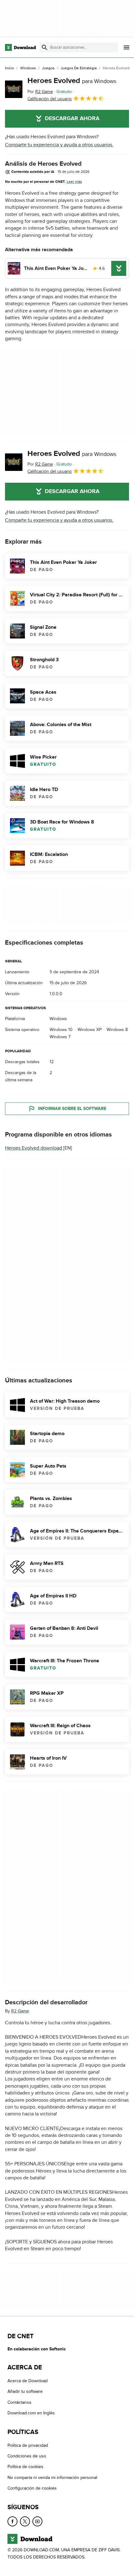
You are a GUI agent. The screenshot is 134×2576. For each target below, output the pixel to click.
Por (40, 92)
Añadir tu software (25, 2392)
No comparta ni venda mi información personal (52, 2478)
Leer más (74, 182)
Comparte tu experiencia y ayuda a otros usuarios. (59, 145)
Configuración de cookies (32, 2488)
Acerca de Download (28, 2381)
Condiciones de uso (27, 2456)
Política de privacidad (28, 2445)
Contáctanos (19, 2402)
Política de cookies (25, 2467)
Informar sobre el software (72, 1109)
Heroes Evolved (72, 81)
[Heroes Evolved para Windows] (14, 89)
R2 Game (20, 2011)
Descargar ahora (72, 119)
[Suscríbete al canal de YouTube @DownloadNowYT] (37, 2521)
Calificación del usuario (50, 99)
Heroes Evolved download (33, 1148)
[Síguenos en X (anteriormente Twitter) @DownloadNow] (25, 2521)
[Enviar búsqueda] (45, 47)
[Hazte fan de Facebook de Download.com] (12, 2521)
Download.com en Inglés (31, 2413)
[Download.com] (20, 47)
